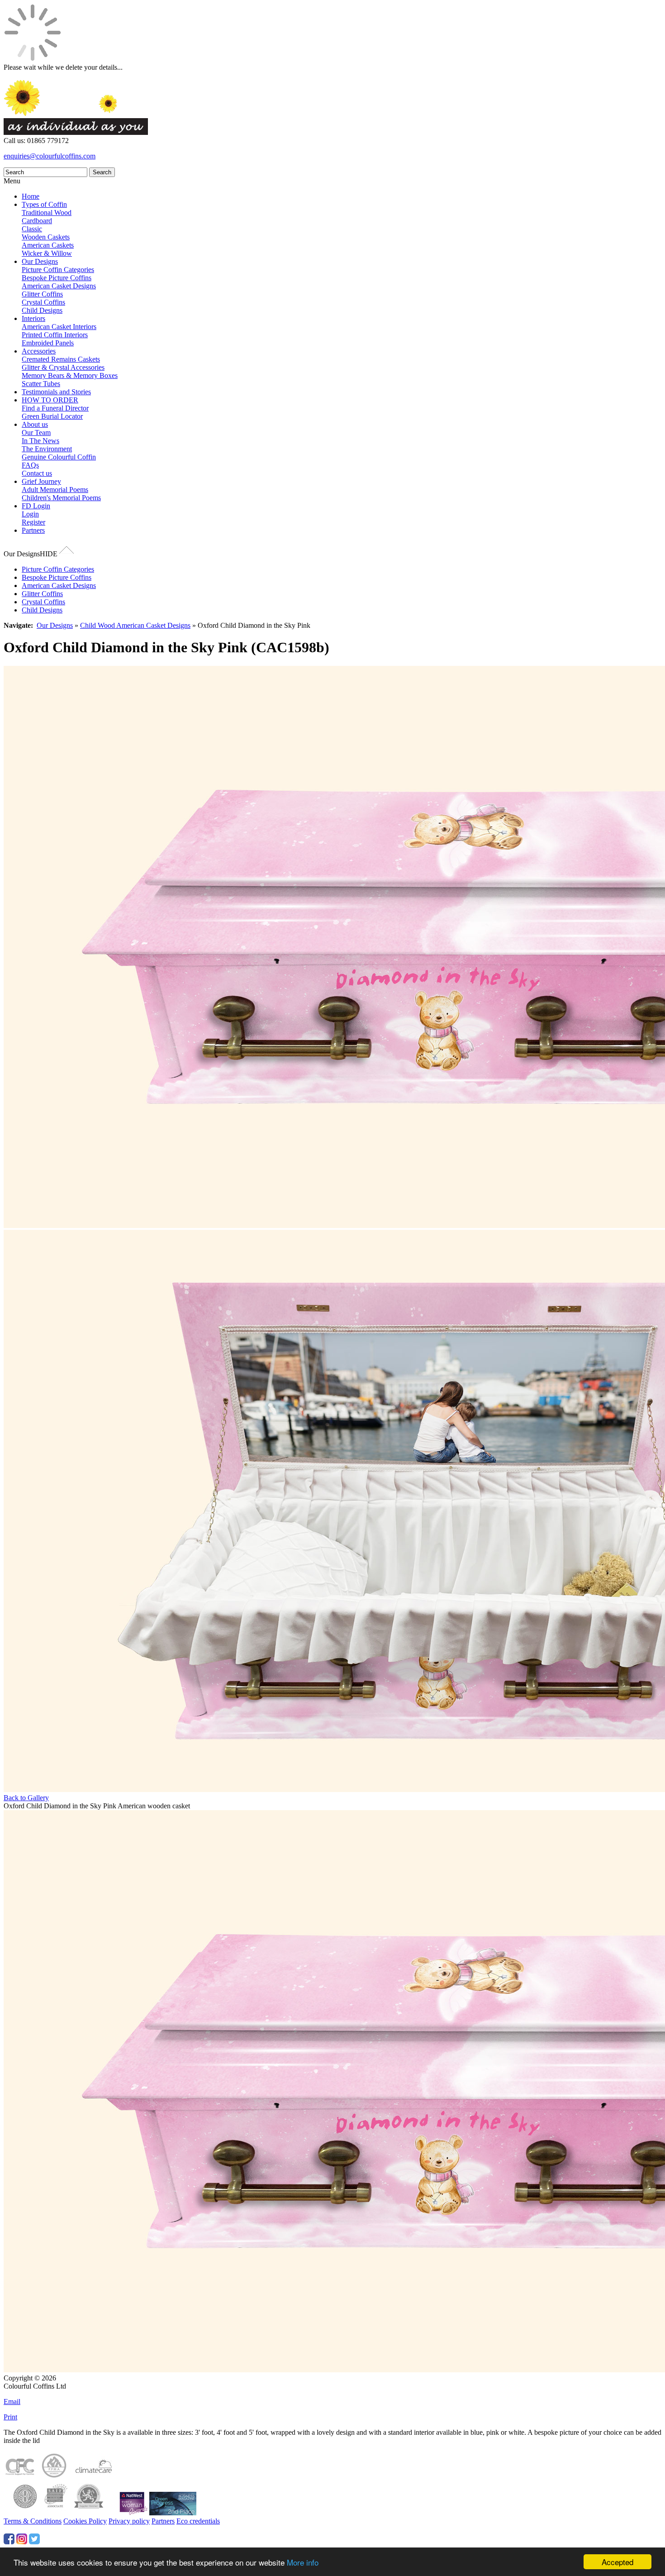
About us (35, 424)
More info (303, 2562)
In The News (40, 441)
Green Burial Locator (52, 416)
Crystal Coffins (43, 302)
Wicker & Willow (47, 253)
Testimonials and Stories (56, 392)
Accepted (617, 2562)
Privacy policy (129, 2521)
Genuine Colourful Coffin (59, 457)
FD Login (36, 506)
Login (30, 514)
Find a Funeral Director (55, 408)
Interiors (33, 318)
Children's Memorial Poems (61, 498)
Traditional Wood (47, 213)
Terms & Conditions (33, 2521)
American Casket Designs (59, 286)
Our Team (36, 433)
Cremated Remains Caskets (61, 359)
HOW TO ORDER (50, 400)
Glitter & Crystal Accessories (63, 367)
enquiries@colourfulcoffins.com (50, 156)
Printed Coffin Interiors (55, 335)
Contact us (37, 473)
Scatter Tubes (41, 384)
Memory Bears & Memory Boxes (70, 375)
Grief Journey (41, 481)
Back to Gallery (26, 1798)
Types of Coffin (44, 204)
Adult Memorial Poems (55, 490)
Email (12, 2402)
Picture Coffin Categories (58, 270)
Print (10, 2417)
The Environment (47, 449)
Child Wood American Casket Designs (135, 625)
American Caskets (48, 245)
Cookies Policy (85, 2521)
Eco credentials (198, 2521)
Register (33, 522)
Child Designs (42, 310)
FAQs (30, 465)
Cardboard (37, 221)
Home (31, 196)
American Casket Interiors (59, 327)
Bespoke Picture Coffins (57, 278)
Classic (32, 229)
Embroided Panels (48, 343)
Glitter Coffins (42, 294)
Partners (33, 530)
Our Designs (40, 261)
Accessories (39, 351)
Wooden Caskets (46, 237)
